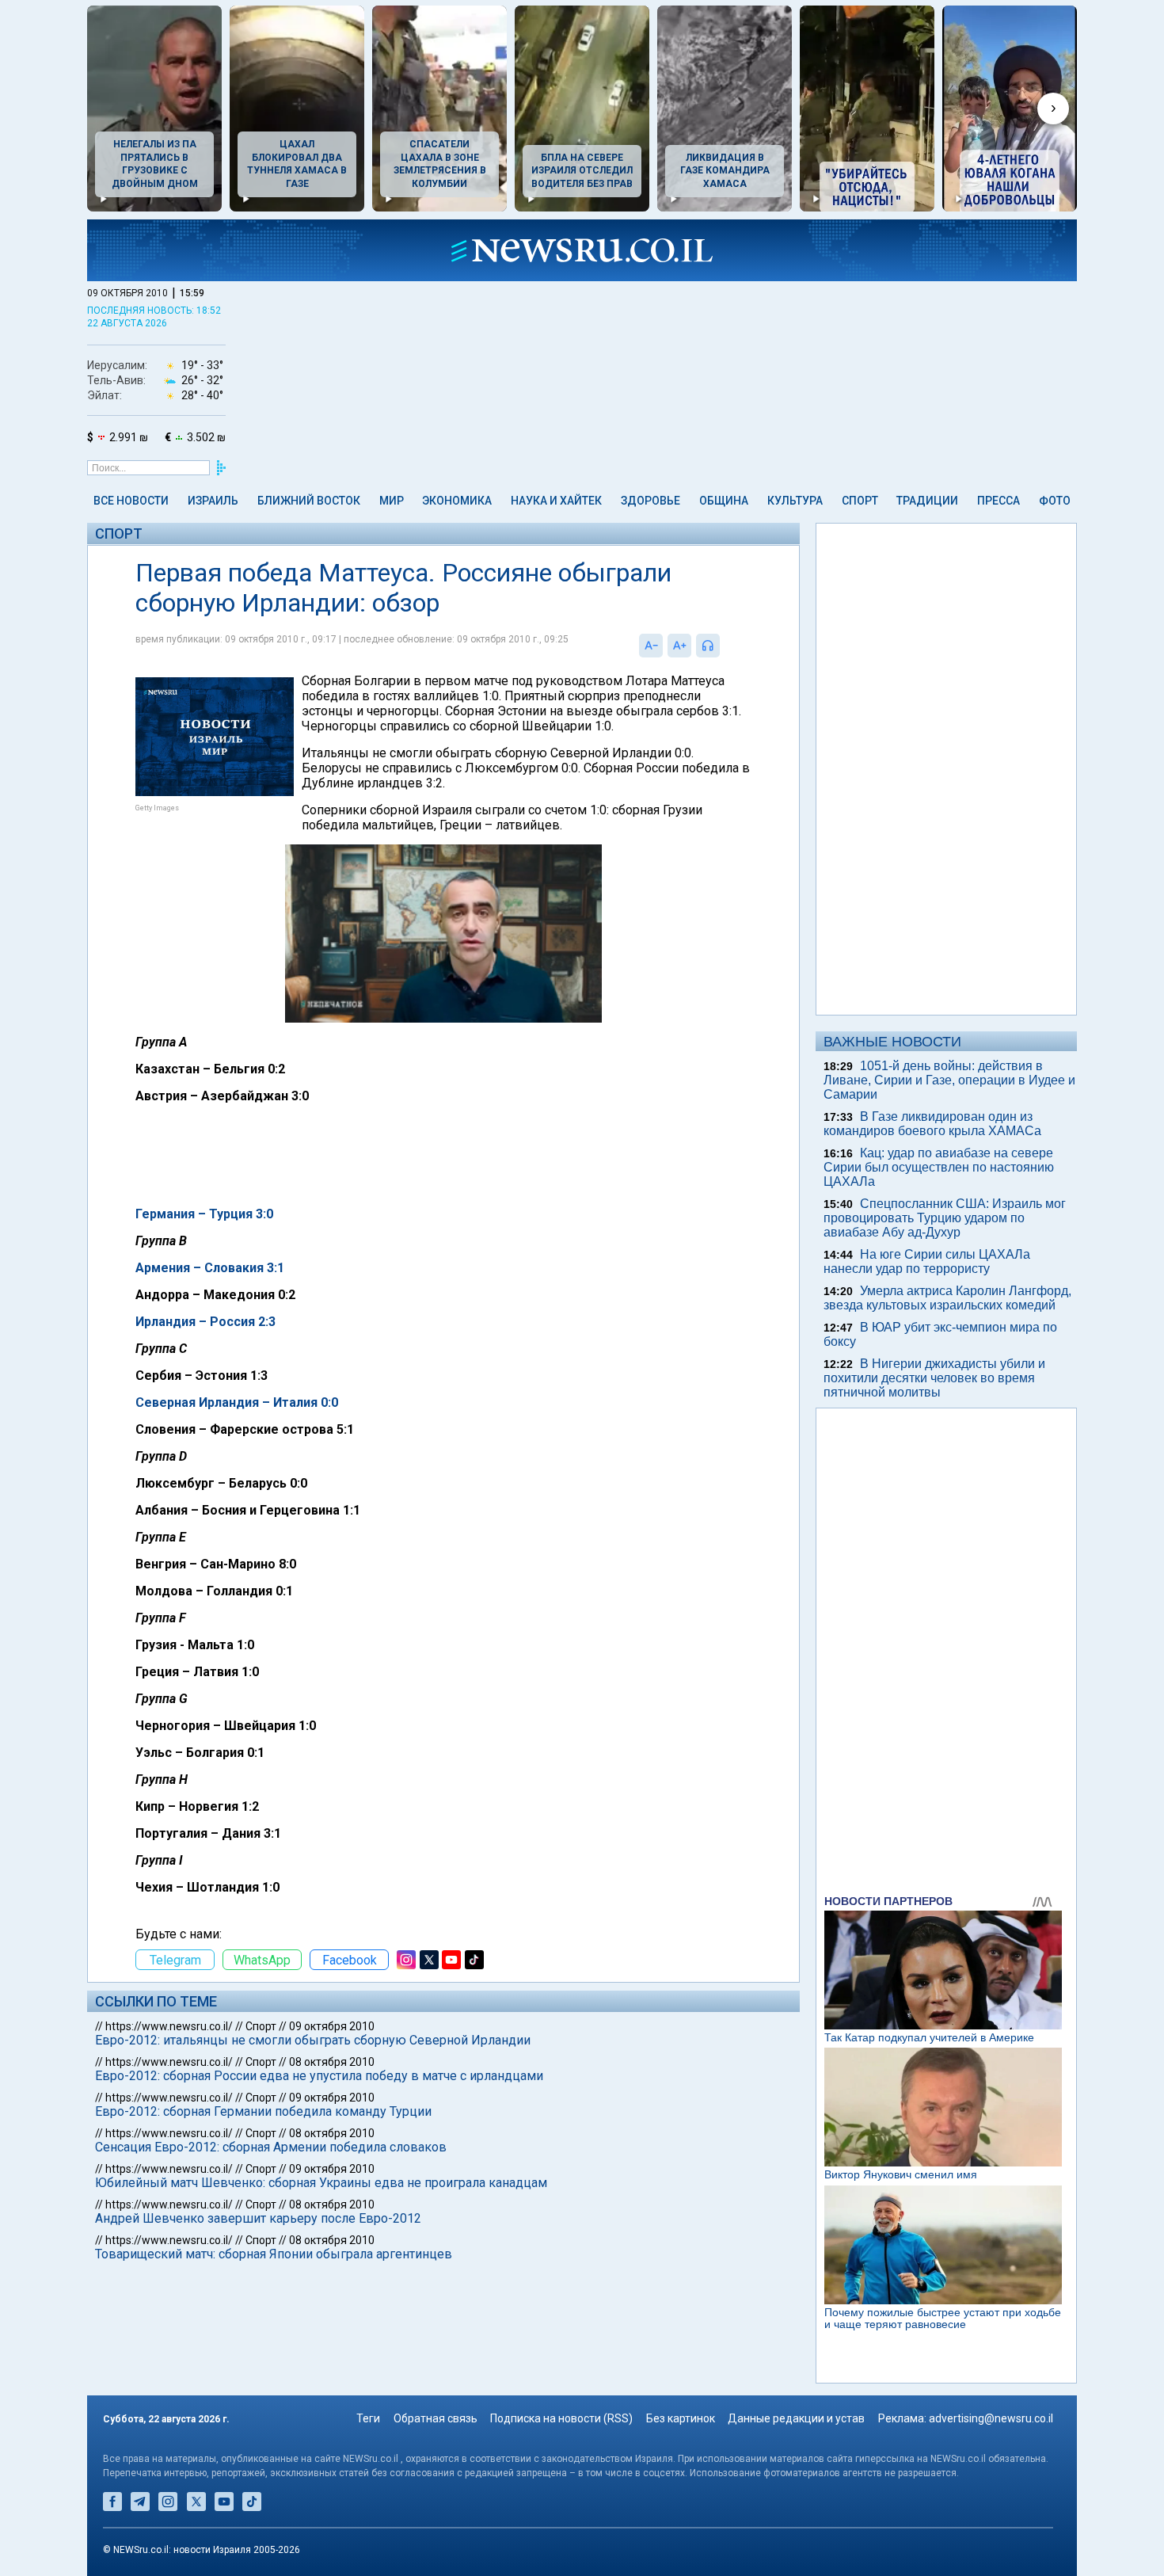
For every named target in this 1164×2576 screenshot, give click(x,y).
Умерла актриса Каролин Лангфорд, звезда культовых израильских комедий (947, 1298)
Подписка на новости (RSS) (561, 2418)
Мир (392, 501)
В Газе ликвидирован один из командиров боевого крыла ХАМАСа (932, 1124)
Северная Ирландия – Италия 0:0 (237, 1402)
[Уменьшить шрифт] (651, 646)
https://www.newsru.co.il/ (169, 2026)
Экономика (457, 501)
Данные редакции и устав (796, 2418)
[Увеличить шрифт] (679, 646)
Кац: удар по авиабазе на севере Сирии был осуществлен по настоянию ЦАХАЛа (939, 1167)
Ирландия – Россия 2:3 (205, 1322)
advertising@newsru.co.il (991, 2418)
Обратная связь (436, 2418)
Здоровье (650, 501)
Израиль (213, 501)
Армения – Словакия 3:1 (210, 1268)
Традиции (927, 501)
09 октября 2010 (332, 2026)
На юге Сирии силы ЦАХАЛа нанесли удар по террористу (927, 1261)
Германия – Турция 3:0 (204, 1214)
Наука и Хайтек (556, 501)
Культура (795, 501)
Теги (368, 2418)
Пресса (999, 501)
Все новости (131, 501)
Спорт (860, 501)
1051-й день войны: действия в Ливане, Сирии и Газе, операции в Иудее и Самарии (949, 1080)
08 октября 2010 (332, 2062)
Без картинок (681, 2418)
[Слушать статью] (724, 646)
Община (724, 501)
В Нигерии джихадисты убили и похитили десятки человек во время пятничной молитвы (934, 1378)
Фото (1055, 501)
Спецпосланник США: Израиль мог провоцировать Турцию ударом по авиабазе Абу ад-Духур (945, 1218)
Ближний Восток (309, 501)
